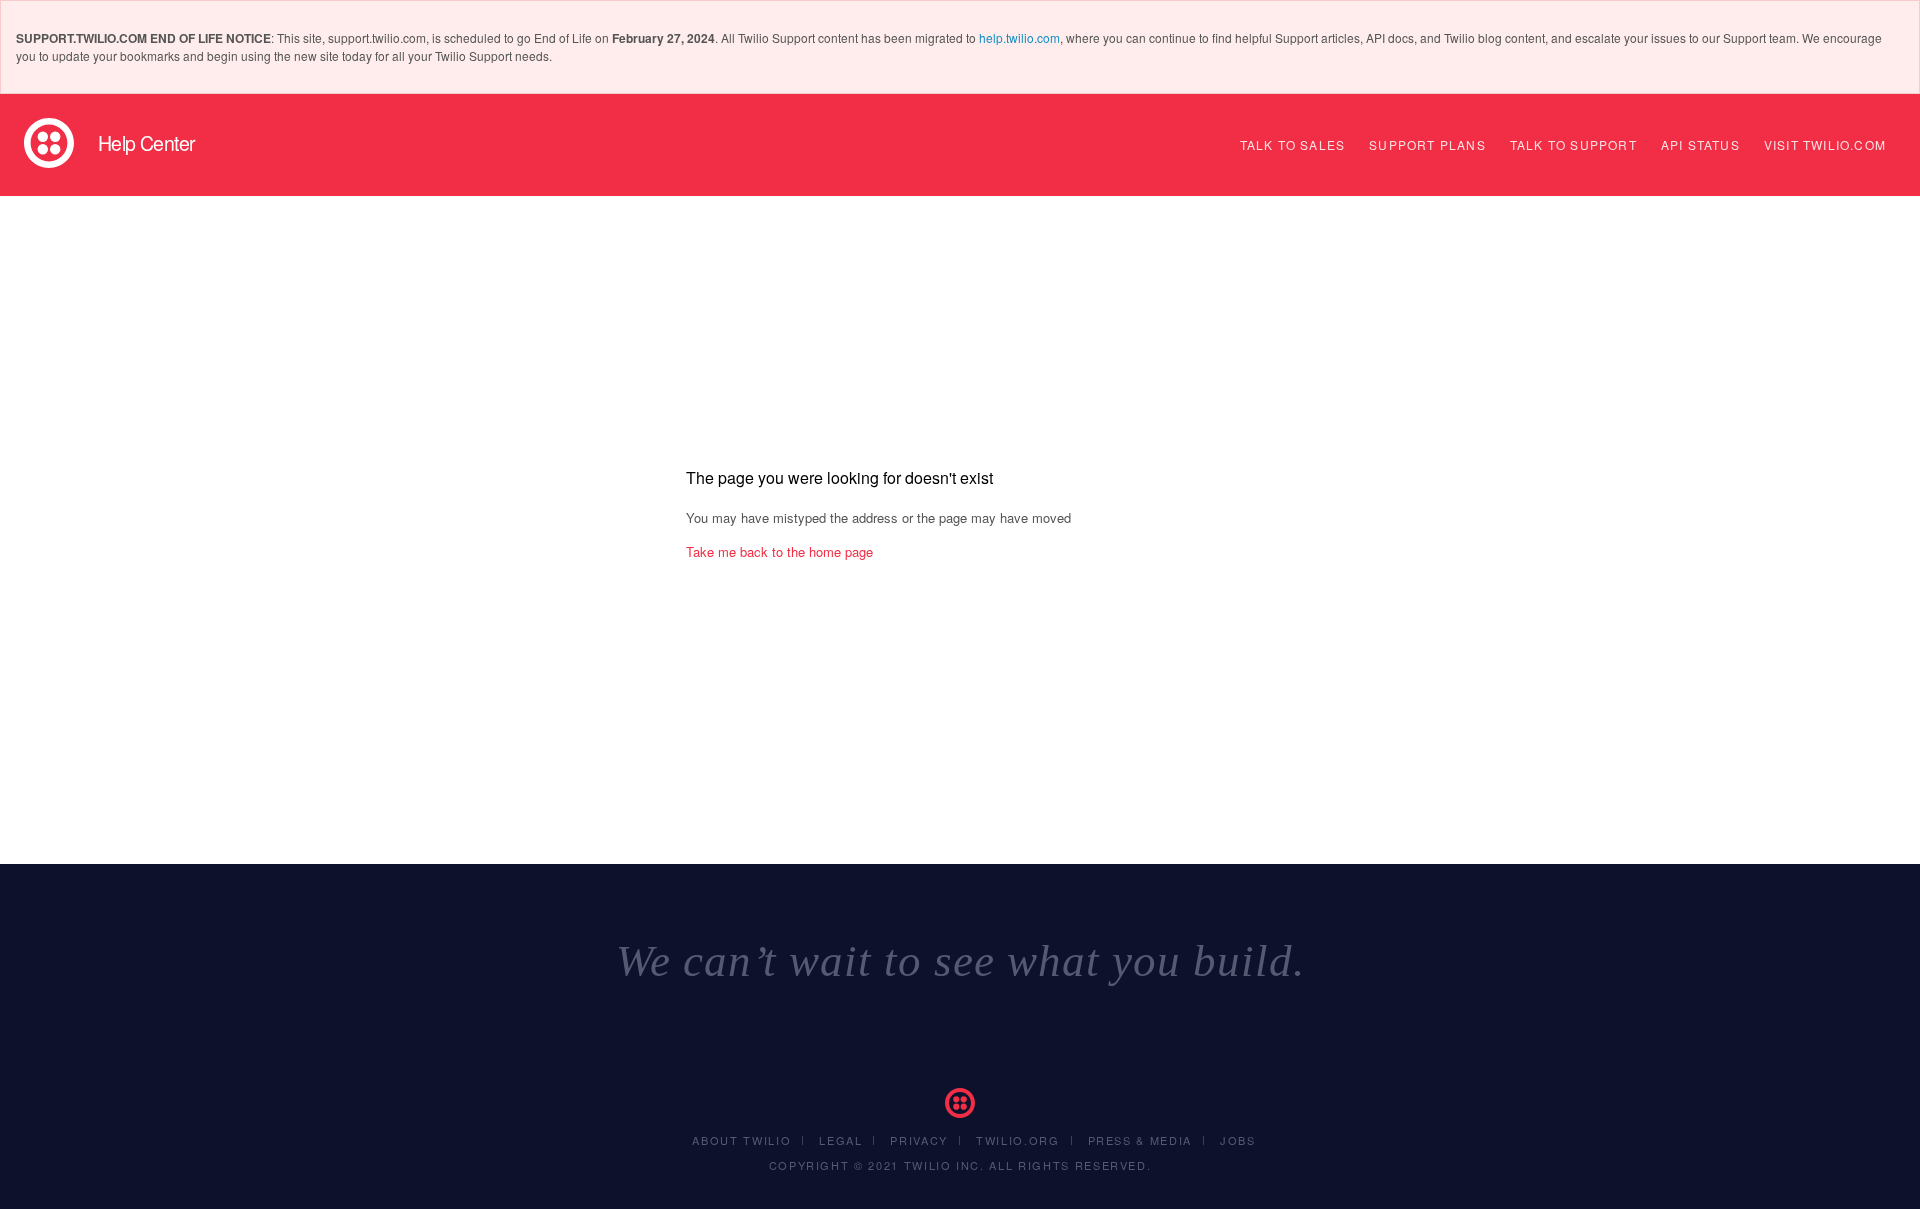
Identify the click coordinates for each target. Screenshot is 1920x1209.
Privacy (919, 1140)
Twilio (49, 143)
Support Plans (1427, 144)
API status (1700, 144)
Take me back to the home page (779, 551)
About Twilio (741, 1140)
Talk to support (1573, 144)
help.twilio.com (1019, 37)
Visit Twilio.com (1825, 144)
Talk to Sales (1293, 144)
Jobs (1238, 1140)
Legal (840, 1140)
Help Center (147, 143)
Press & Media (1140, 1140)
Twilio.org (1018, 1140)
